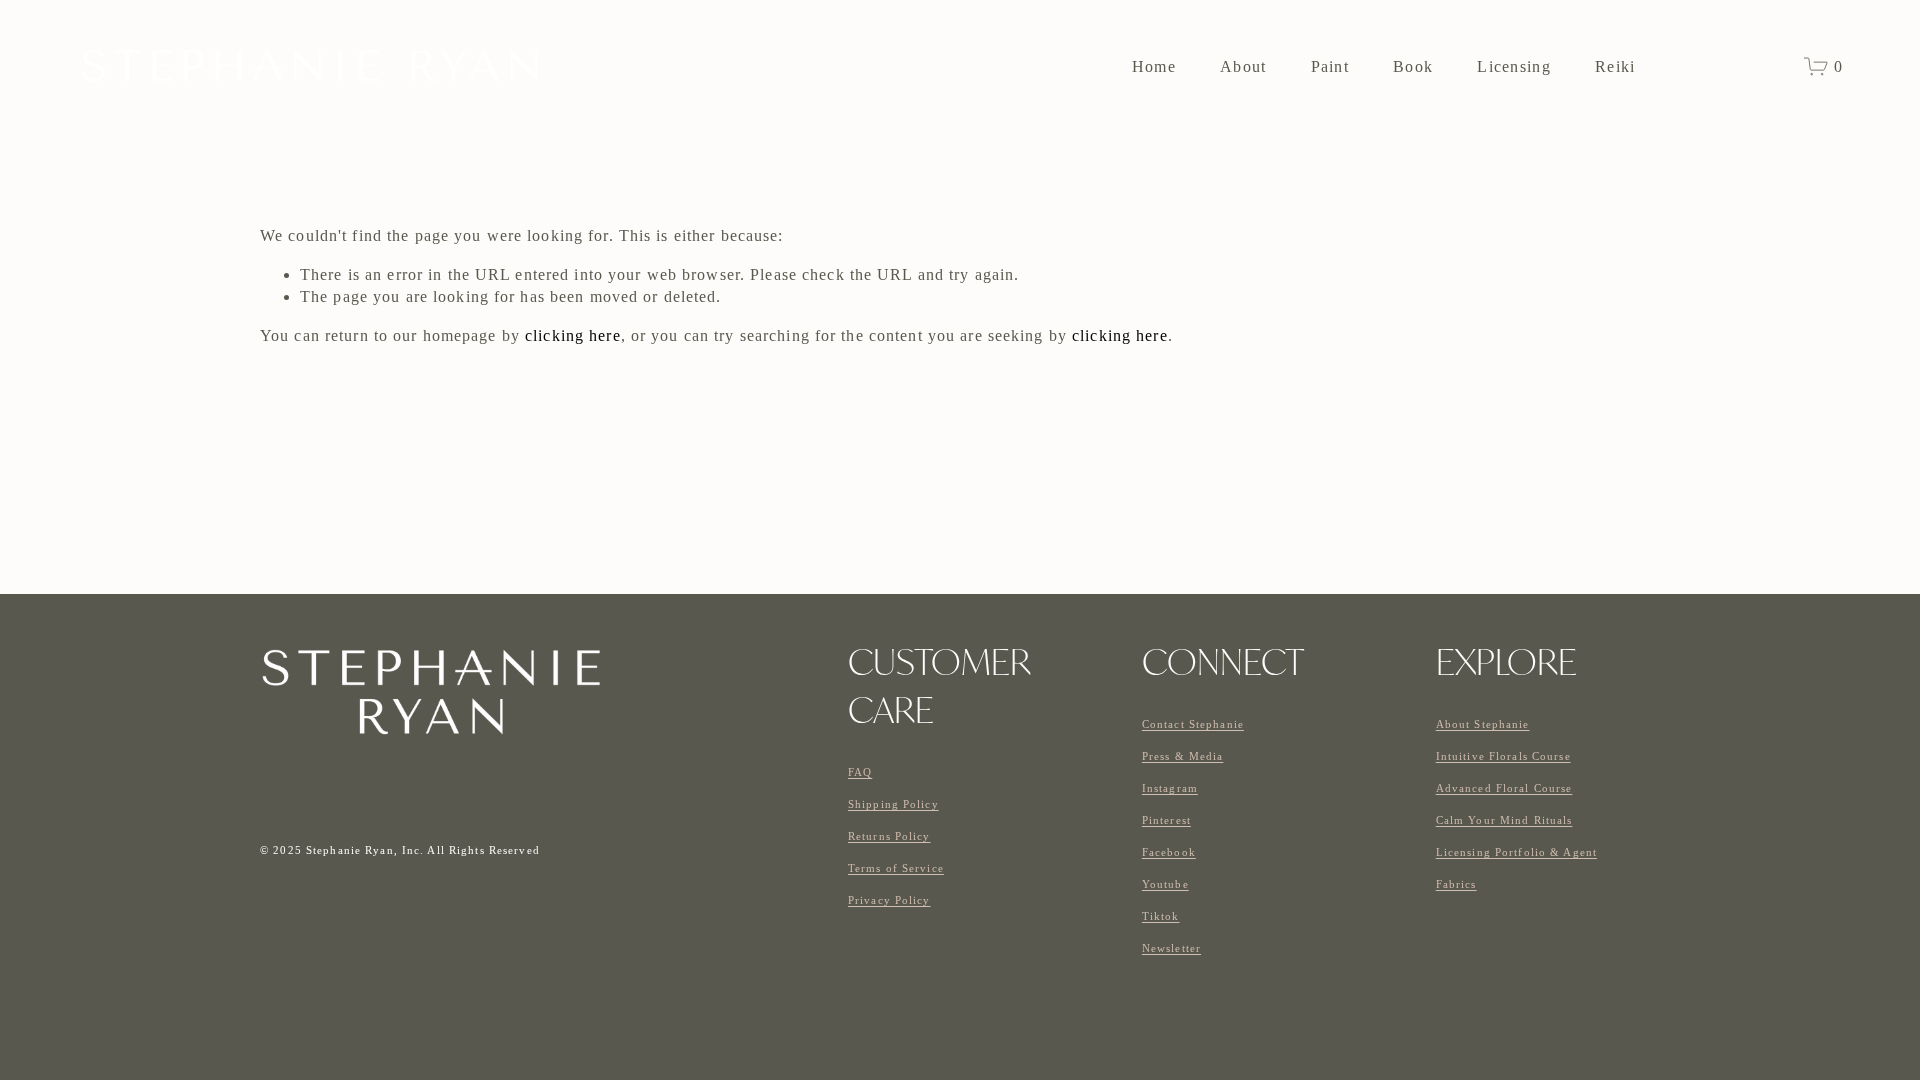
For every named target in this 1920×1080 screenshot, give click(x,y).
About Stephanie (1483, 724)
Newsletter (1171, 948)
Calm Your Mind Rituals (1504, 820)
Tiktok (1161, 916)
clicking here (573, 335)
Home (1154, 66)
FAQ (860, 772)
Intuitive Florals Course (1503, 756)
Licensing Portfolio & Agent (1516, 852)
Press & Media (1183, 756)
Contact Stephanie (1193, 724)
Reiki (1615, 66)
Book (1413, 66)
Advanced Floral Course (1504, 788)
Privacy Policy (889, 900)
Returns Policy (889, 836)
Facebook (1169, 852)
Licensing (1514, 66)
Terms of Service (896, 868)
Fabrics (1456, 884)
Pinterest (1166, 820)
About (1243, 66)
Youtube (1165, 884)
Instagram (1170, 788)
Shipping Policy (893, 804)
